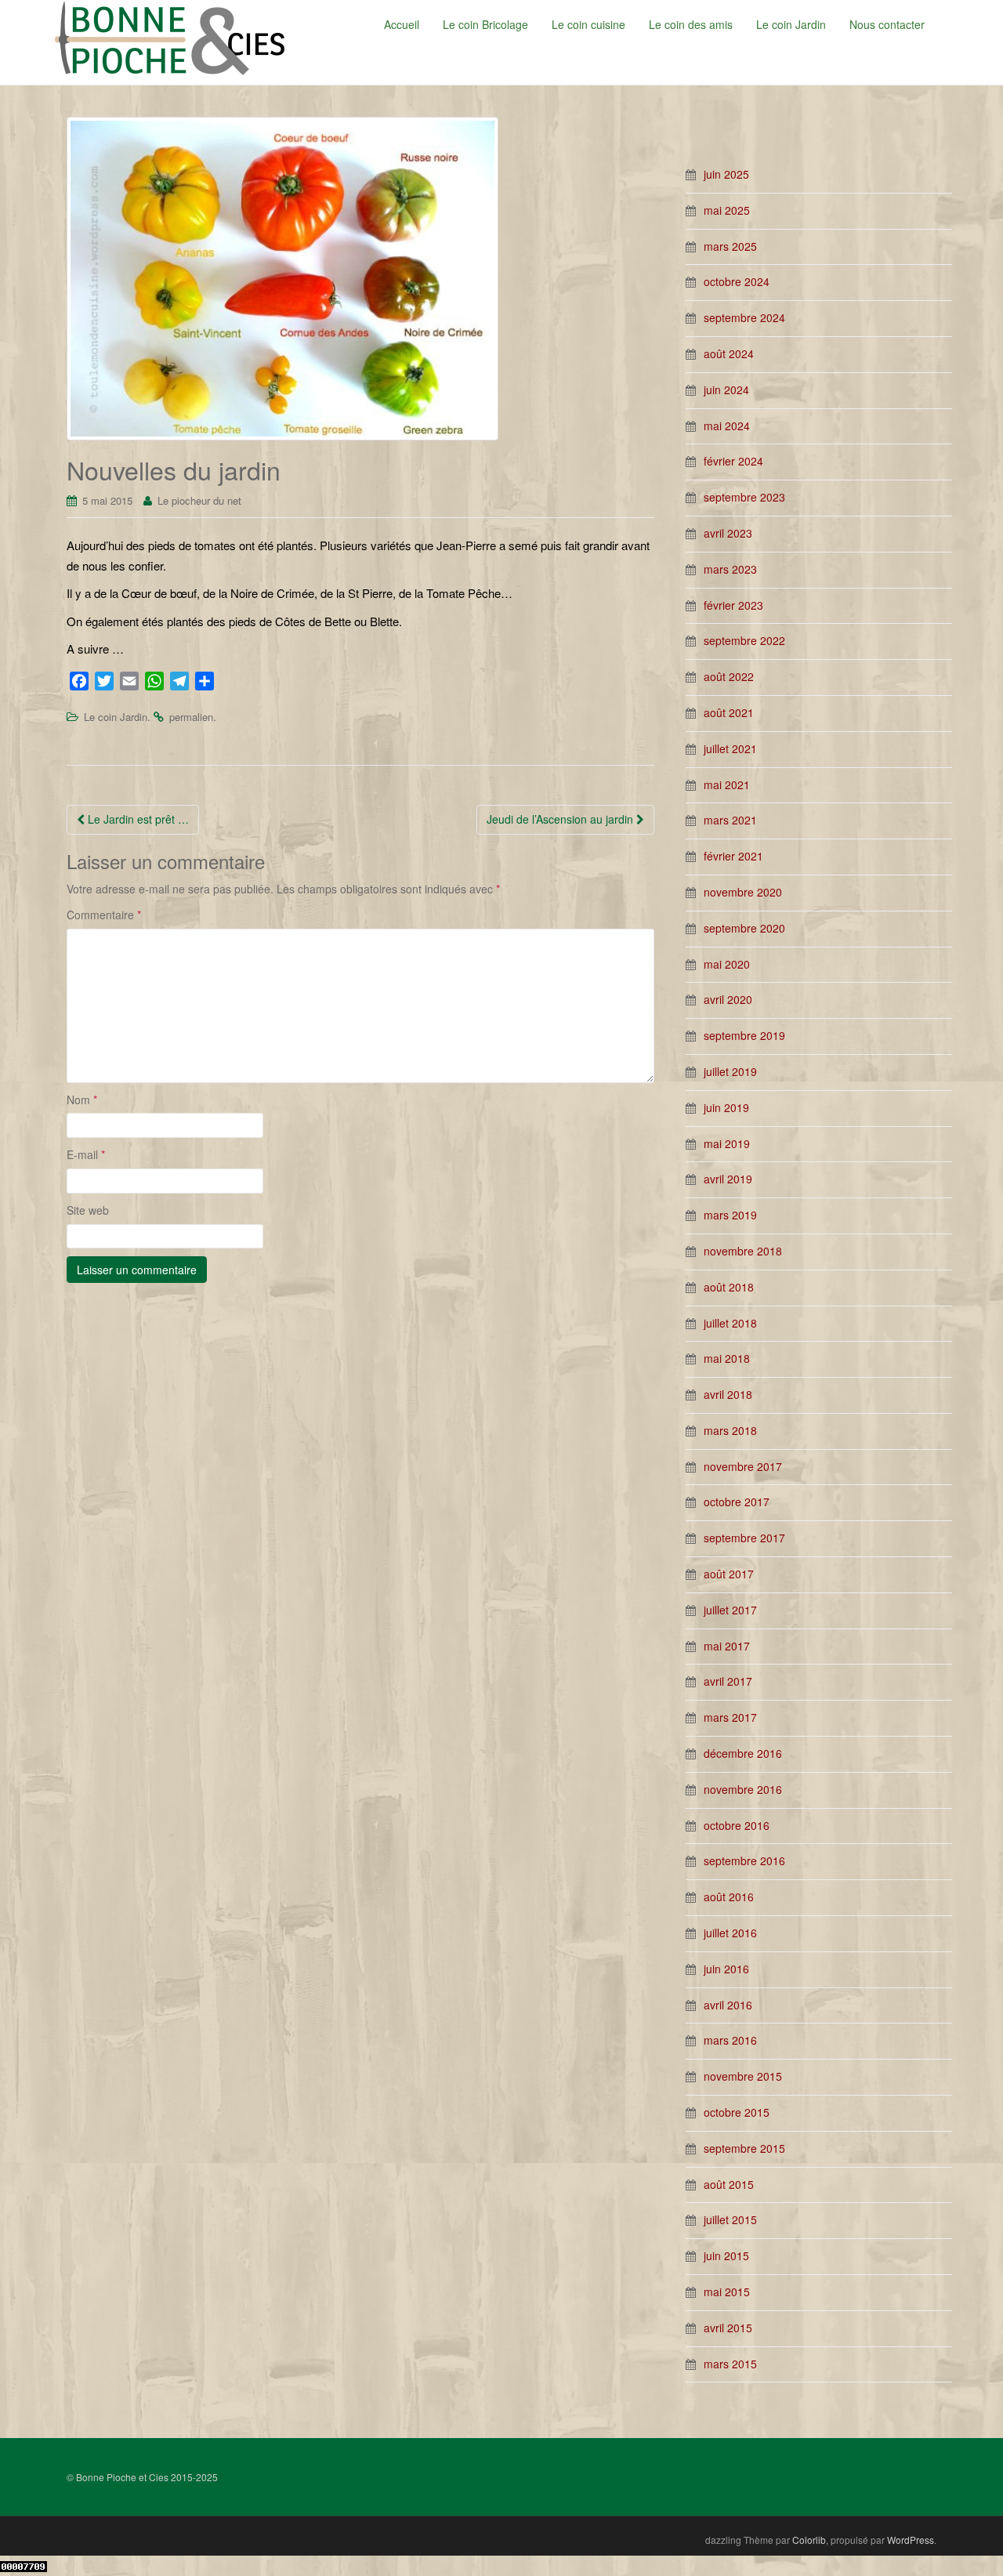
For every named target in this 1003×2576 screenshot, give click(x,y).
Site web (88, 1210)
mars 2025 (730, 246)
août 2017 (729, 1574)
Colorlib (809, 2540)
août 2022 (729, 676)
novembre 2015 (743, 2076)
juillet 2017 (730, 1610)
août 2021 (729, 712)
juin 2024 (726, 389)
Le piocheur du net (199, 500)
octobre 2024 (737, 281)
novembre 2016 (743, 1789)
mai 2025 (727, 210)
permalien (191, 717)
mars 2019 (730, 1215)
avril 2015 (728, 2328)
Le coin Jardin (116, 717)
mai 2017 (727, 1646)
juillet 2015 (730, 2219)
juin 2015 (726, 2255)
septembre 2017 (744, 1538)
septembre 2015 (744, 2148)
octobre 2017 (737, 1502)
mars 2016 (730, 2040)
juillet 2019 (730, 1071)
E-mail (86, 1154)
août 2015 (729, 2184)
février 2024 (733, 461)
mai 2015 (727, 2292)
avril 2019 (728, 1179)
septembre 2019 (744, 1035)
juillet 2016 (730, 1933)
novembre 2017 (743, 1466)
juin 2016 (726, 1969)
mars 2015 (730, 2364)
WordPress (911, 2540)
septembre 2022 (744, 640)
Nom (82, 1100)
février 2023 (733, 605)
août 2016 (729, 1897)
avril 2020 (728, 999)
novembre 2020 (743, 892)
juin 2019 (726, 1107)
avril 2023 (728, 533)
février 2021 (733, 856)
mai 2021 (727, 784)
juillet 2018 (730, 1323)
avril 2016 (728, 2005)
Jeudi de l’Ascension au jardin (561, 819)
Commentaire (104, 915)
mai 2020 (727, 964)
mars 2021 (730, 820)
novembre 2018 (743, 1251)
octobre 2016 (737, 1825)
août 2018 (729, 1287)
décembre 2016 (743, 1753)
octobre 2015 (737, 2112)
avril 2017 (728, 1681)
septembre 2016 (744, 1860)
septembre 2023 (744, 497)
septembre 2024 (744, 317)
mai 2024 (727, 426)
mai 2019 (727, 1143)
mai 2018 (727, 1358)
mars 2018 (730, 1430)
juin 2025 (726, 174)
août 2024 (729, 353)
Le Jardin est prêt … (137, 819)
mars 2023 (730, 569)
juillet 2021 (730, 748)
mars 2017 (730, 1717)
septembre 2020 (744, 928)
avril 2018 (728, 1394)
